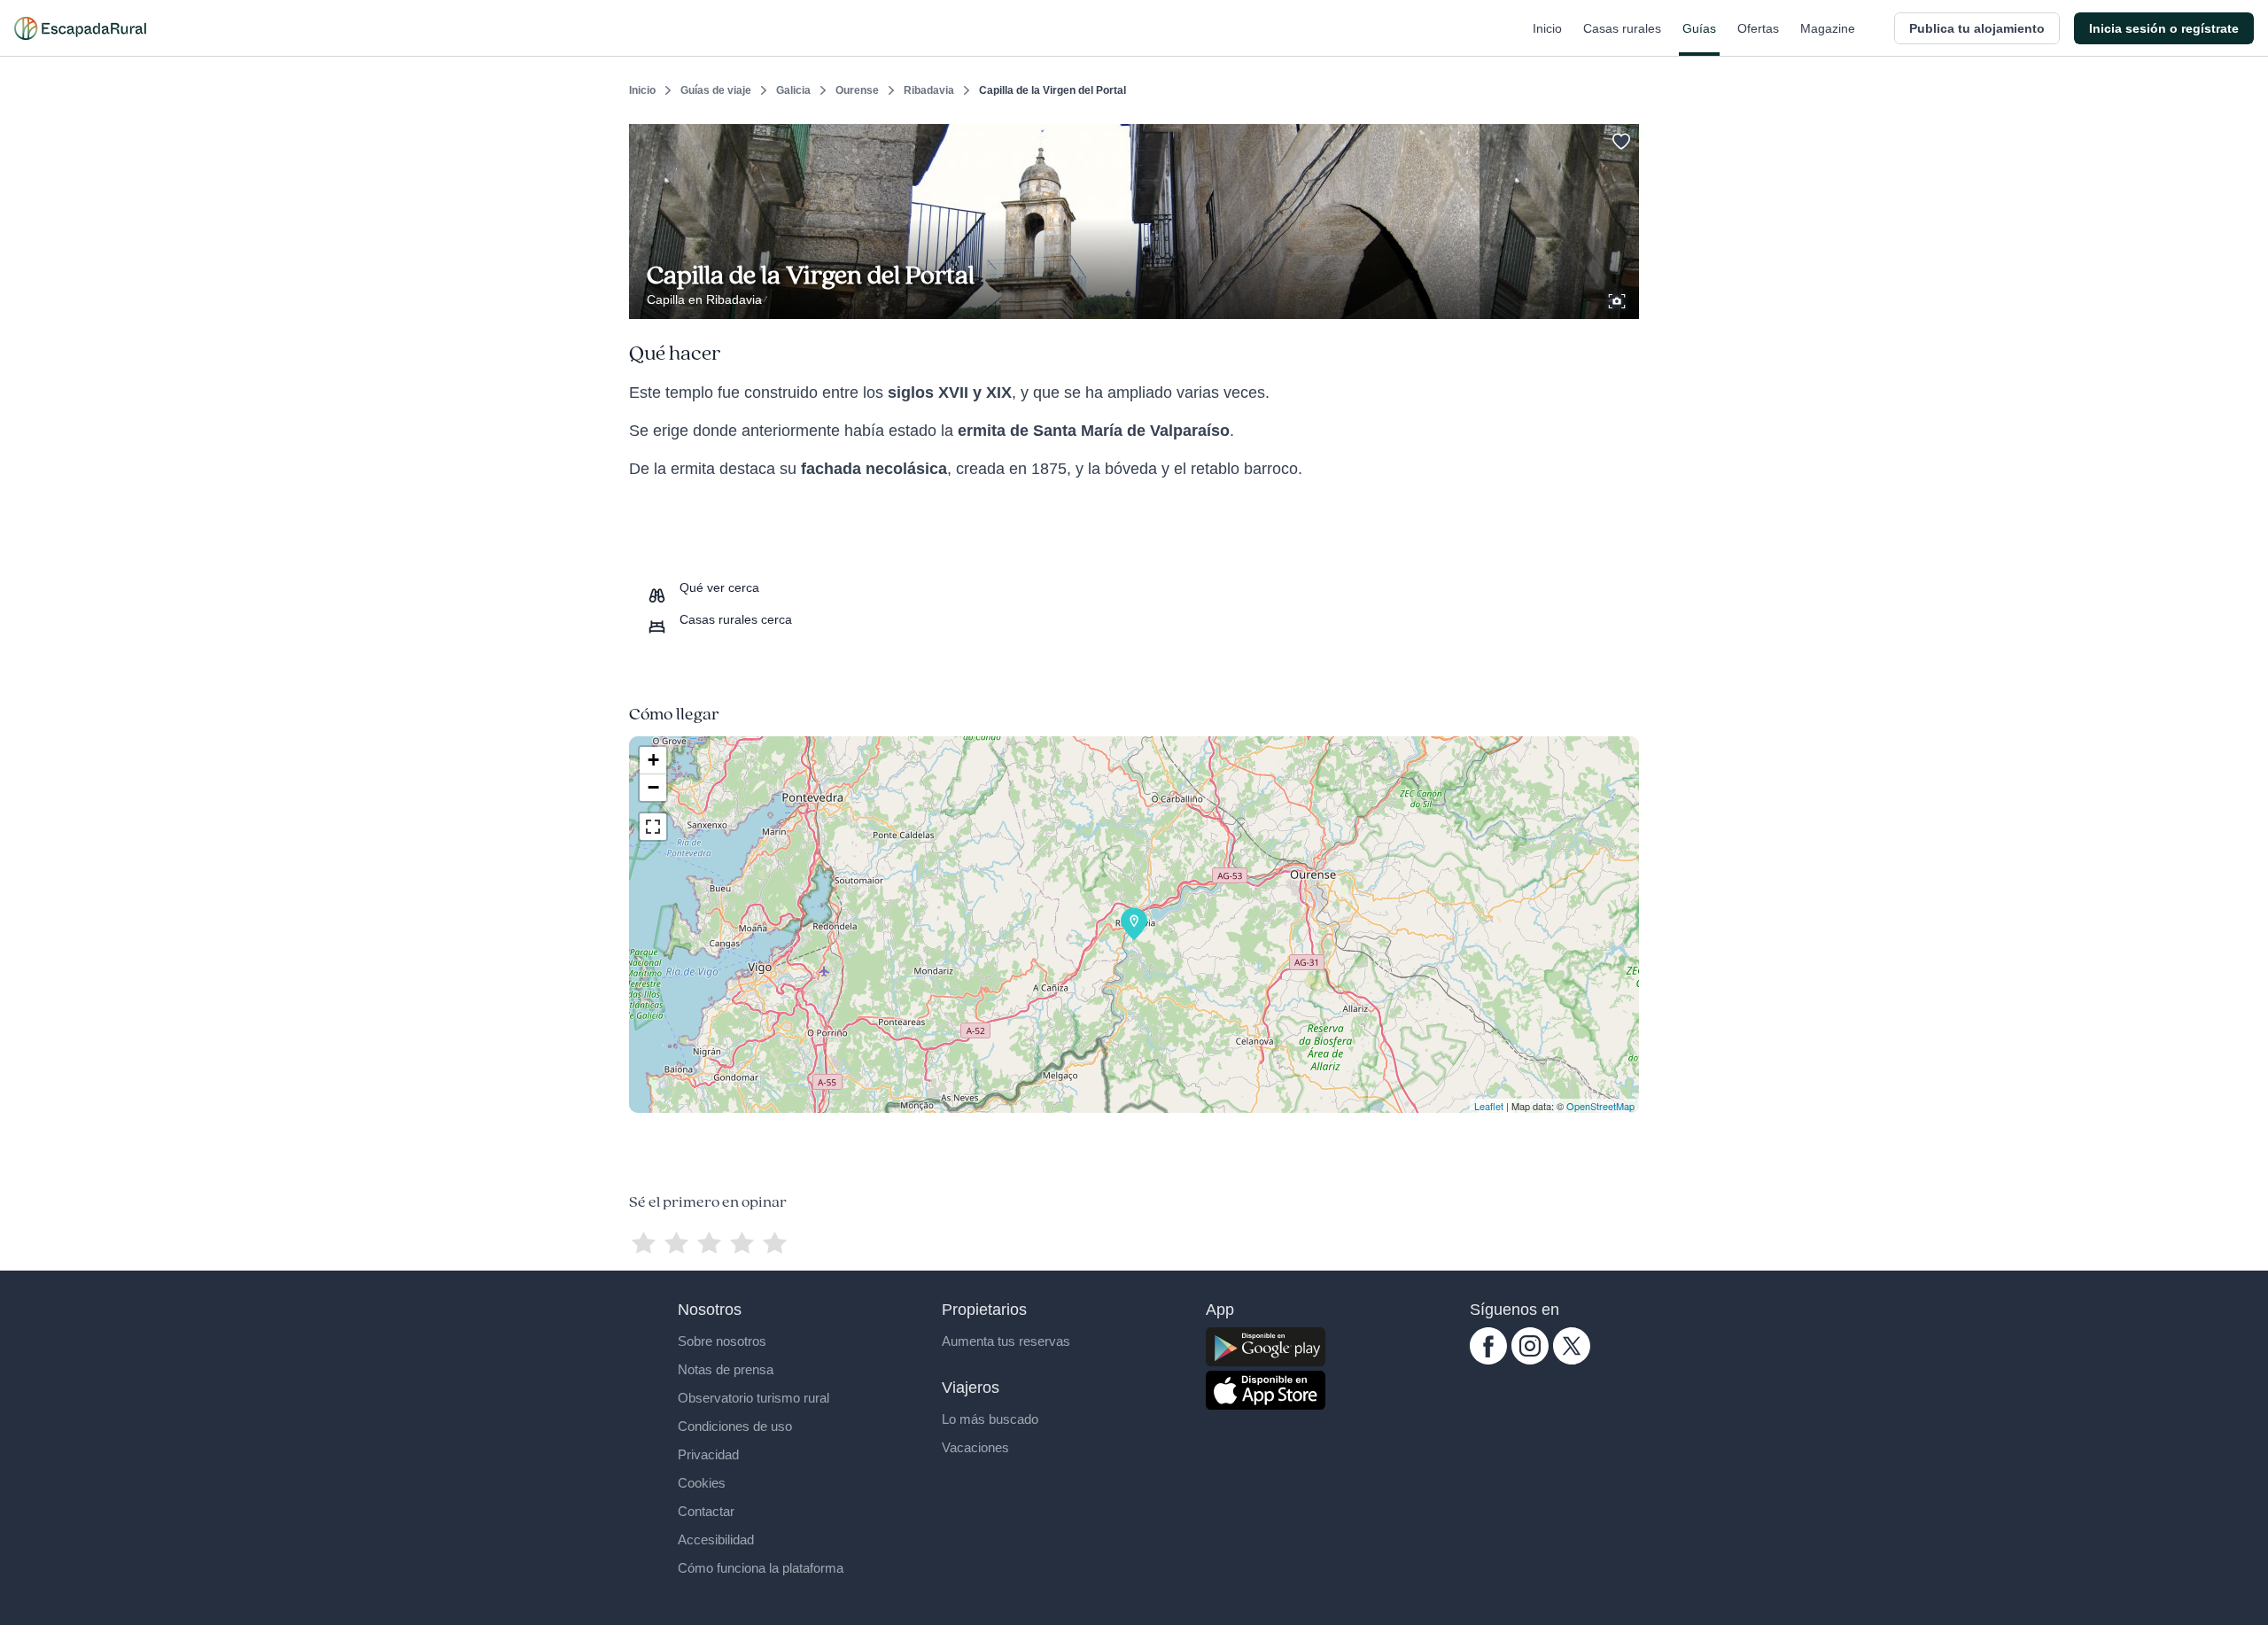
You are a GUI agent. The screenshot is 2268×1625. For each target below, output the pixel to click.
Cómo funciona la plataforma (761, 1568)
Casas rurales (1622, 28)
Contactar (706, 1511)
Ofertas (1758, 28)
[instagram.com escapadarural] (1530, 1360)
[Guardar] (1619, 138)
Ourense (857, 90)
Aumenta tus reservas (1006, 1341)
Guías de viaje (716, 90)
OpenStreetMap (1600, 1106)
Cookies (702, 1483)
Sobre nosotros (722, 1341)
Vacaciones (975, 1447)
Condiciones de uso (735, 1426)
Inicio (1547, 28)
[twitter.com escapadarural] (1572, 1360)
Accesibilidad (716, 1539)
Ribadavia (929, 90)
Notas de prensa (726, 1369)
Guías (1699, 28)
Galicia (793, 90)
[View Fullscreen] (653, 827)
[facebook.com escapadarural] (1488, 1360)
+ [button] (653, 760)
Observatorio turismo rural (753, 1398)
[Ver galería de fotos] (1619, 299)
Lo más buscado (990, 1419)
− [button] (653, 787)
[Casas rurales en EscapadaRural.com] (80, 28)
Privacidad (708, 1454)
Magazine (1828, 28)
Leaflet (1489, 1106)
